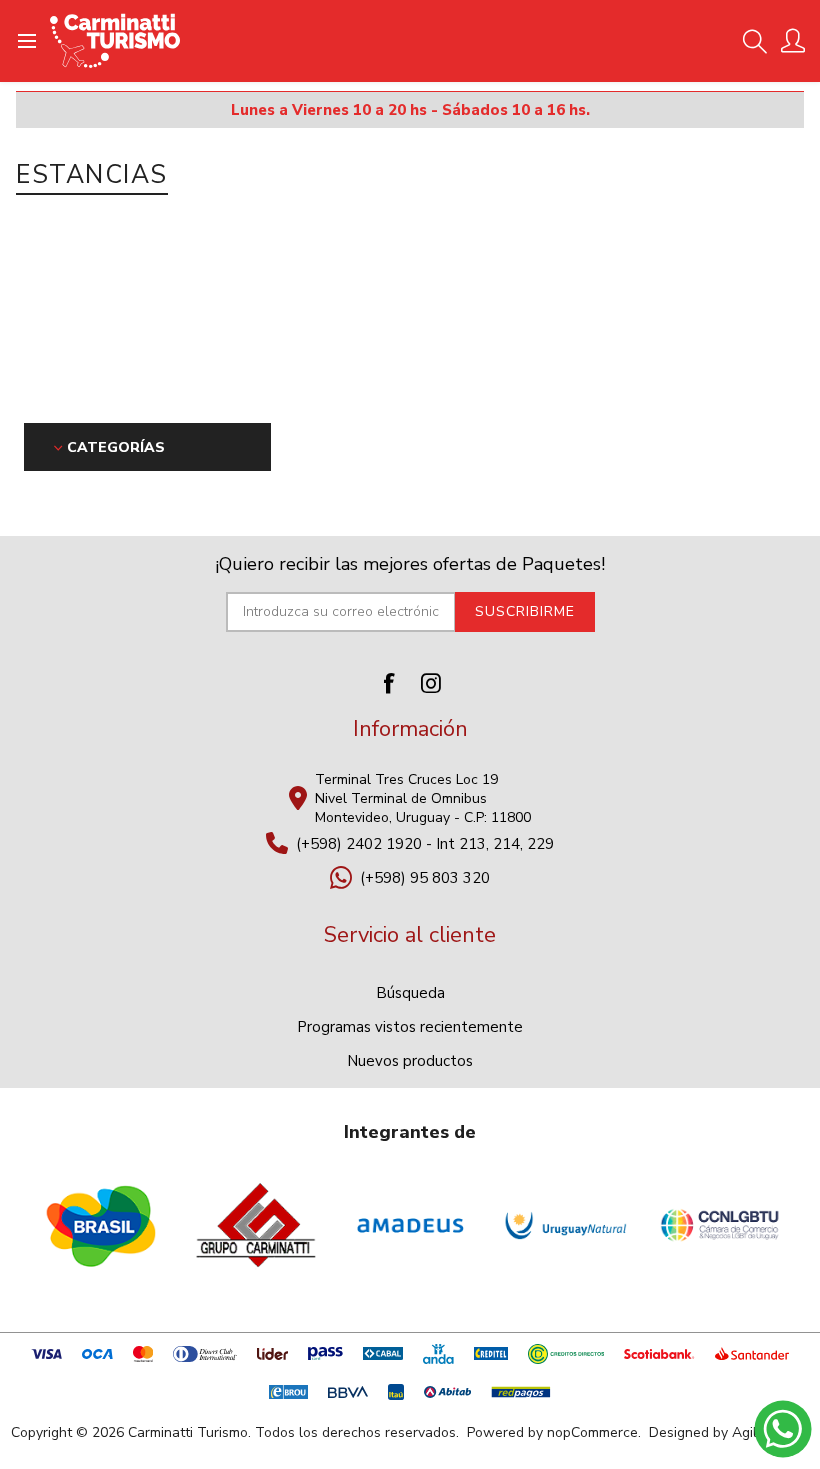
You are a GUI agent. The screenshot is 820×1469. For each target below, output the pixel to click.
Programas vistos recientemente (410, 1027)
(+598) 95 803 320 (425, 878)
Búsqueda (410, 993)
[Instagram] (431, 683)
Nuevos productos (410, 1061)
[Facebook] (389, 683)
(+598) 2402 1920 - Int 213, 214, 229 (425, 844)
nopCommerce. (594, 1432)
